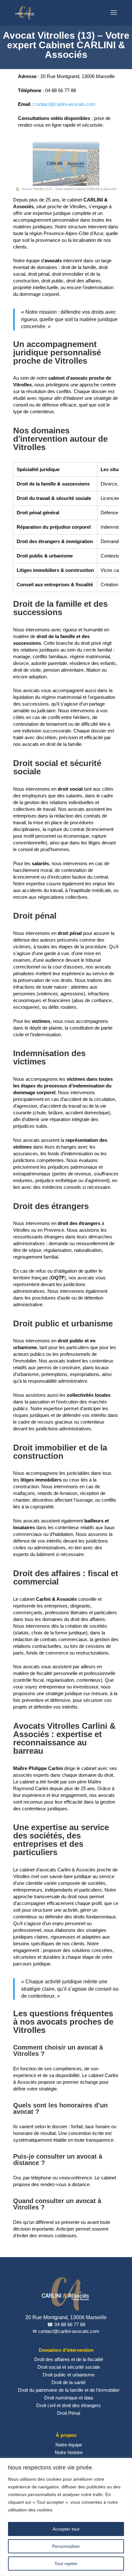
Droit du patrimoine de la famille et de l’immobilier (69, 2390)
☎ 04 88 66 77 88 (66, 2324)
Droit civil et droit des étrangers (69, 2405)
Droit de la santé (69, 2382)
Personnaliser (66, 2546)
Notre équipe (69, 2445)
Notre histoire (69, 2452)
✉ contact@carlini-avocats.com (66, 2331)
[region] (66, 2517)
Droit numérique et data (69, 2398)
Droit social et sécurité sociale (69, 2367)
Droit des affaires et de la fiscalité (69, 2359)
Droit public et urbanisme (69, 2375)
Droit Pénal (69, 2413)
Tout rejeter (66, 2564)
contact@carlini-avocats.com (65, 104)
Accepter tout (66, 2529)
